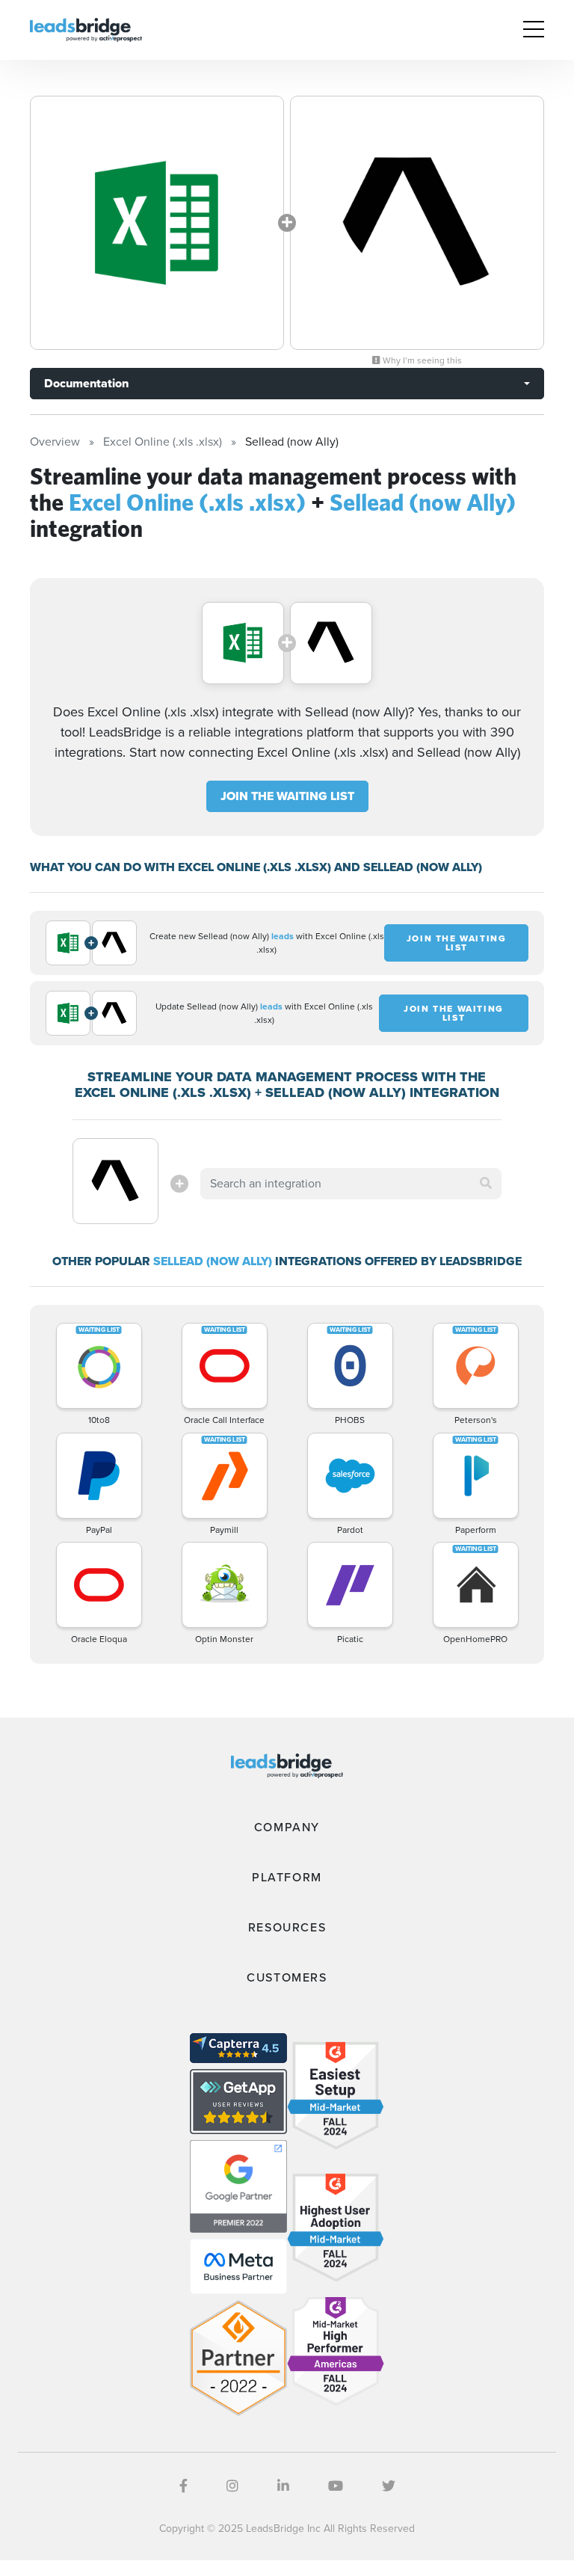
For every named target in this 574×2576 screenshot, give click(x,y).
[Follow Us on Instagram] (232, 2486)
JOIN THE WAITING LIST (287, 796)
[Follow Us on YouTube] (336, 2486)
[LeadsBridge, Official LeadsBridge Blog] (86, 29)
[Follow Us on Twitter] (389, 2486)
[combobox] (351, 1184)
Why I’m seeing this (421, 360)
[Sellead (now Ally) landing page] (417, 223)
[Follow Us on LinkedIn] (283, 2486)
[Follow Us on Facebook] (183, 2486)
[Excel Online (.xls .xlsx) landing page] (157, 223)
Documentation (86, 383)
